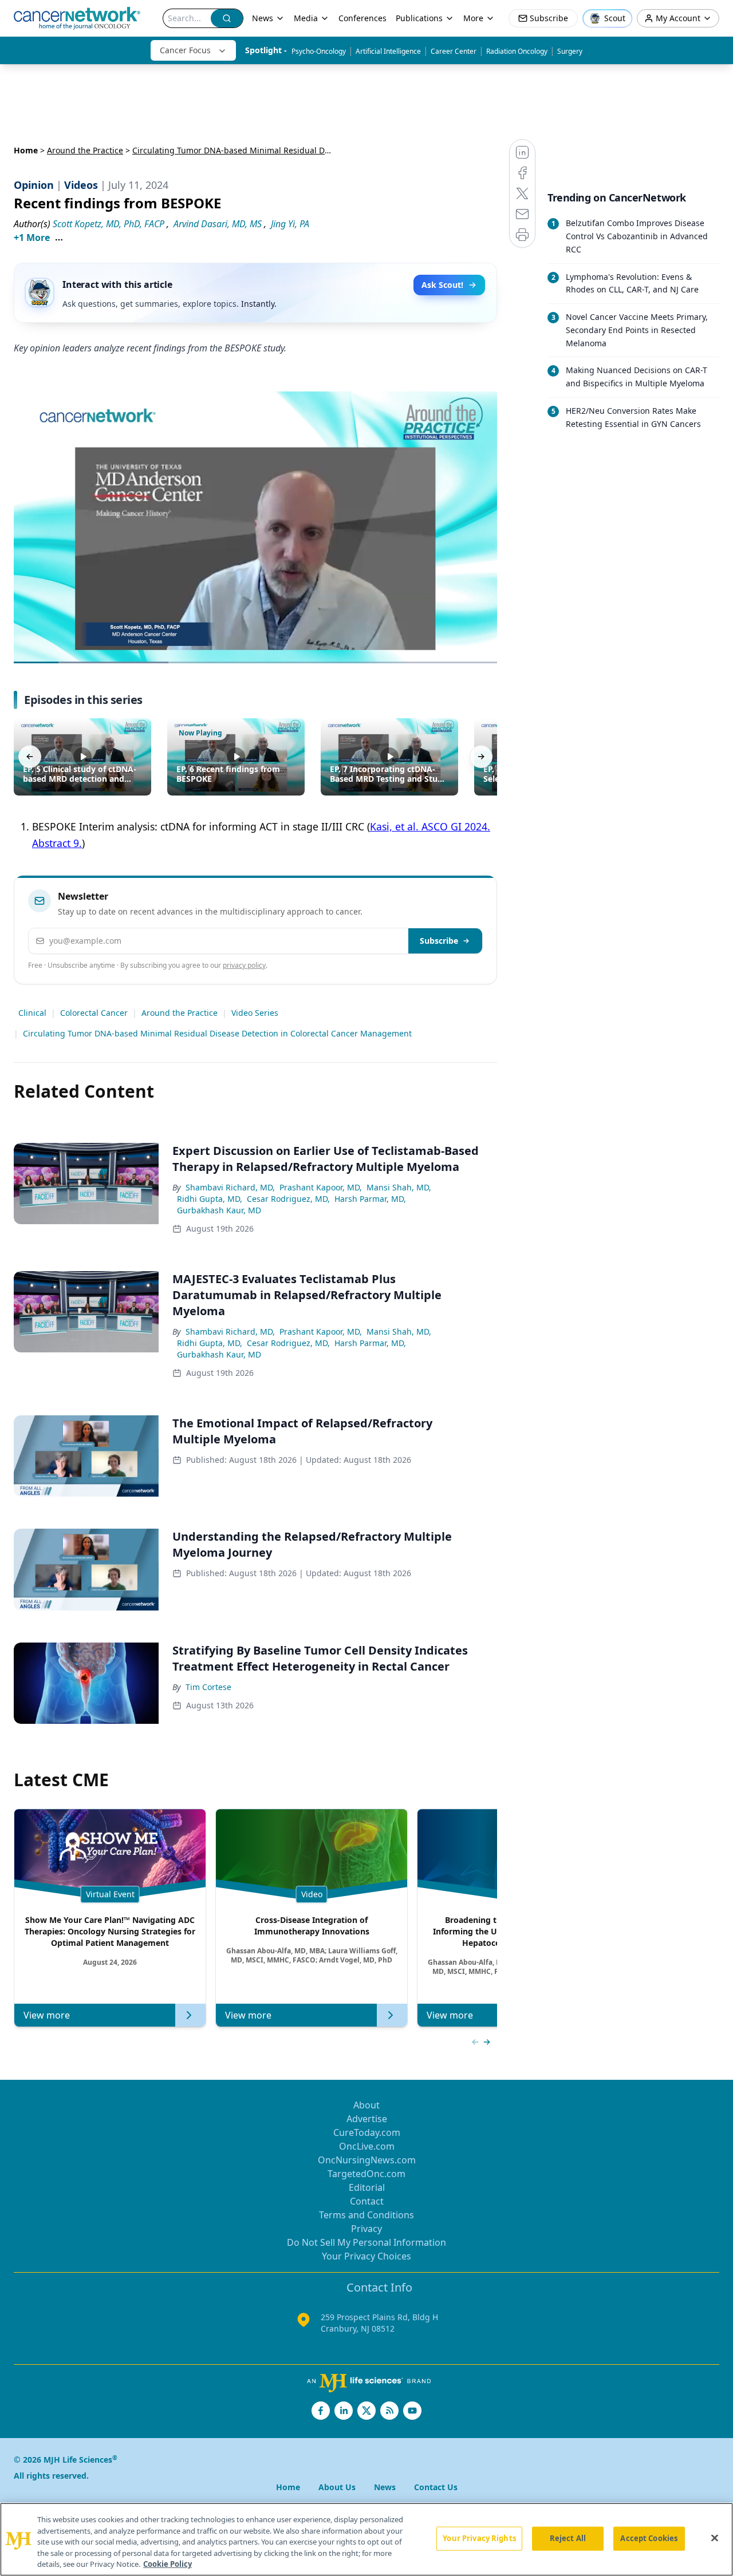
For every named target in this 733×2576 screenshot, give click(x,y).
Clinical (32, 1013)
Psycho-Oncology (319, 51)
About (366, 2105)
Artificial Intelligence (388, 51)
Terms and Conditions (366, 2215)
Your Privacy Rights (479, 2538)
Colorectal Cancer (94, 1013)
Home (26, 150)
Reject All (568, 2538)
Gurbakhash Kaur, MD (219, 1210)
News (263, 18)
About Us (337, 2487)
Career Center (454, 51)
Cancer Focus (185, 50)
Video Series (255, 1013)
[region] (366, 2539)
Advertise (367, 2119)
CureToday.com (367, 2132)
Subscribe (439, 941)
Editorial (367, 2187)
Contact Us (436, 2487)
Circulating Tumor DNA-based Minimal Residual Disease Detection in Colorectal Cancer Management (217, 1033)
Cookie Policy (168, 2564)
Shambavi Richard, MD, (230, 1187)
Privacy (366, 2229)
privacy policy (244, 965)
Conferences (362, 18)
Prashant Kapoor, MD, (321, 1187)
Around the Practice (85, 150)
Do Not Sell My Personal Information (366, 2242)
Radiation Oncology (517, 51)
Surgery (570, 51)
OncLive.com (367, 2146)
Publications (419, 18)
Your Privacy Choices (366, 2256)
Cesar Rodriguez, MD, (288, 1199)
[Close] (715, 2538)
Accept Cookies (649, 2538)
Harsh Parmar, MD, (370, 1199)
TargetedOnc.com (366, 2174)
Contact (367, 2201)
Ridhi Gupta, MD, (210, 1199)
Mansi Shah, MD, (399, 1187)
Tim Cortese (208, 1687)
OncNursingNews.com (367, 2160)
